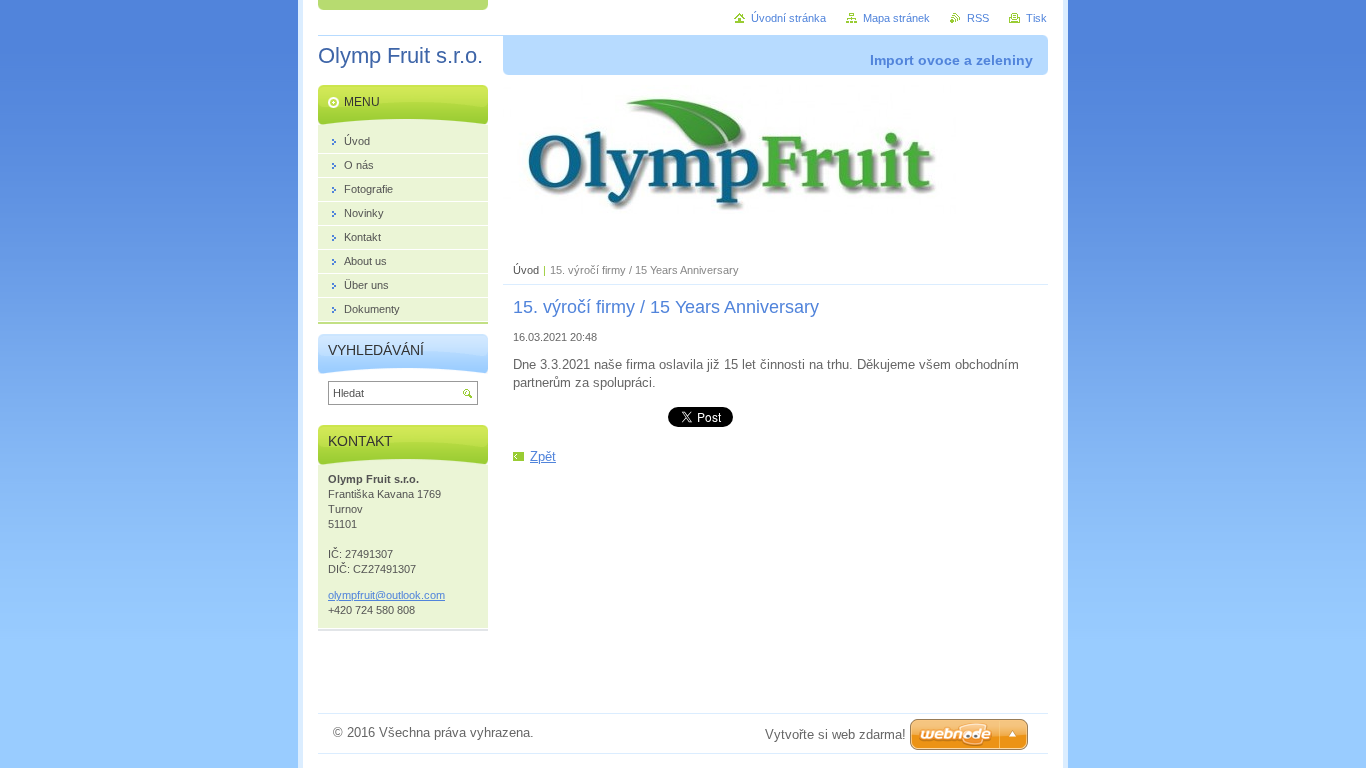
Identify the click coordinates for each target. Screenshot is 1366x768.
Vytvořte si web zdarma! (835, 734)
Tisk (1036, 18)
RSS (978, 18)
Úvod (526, 270)
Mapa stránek (896, 18)
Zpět (543, 456)
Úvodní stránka (788, 18)
